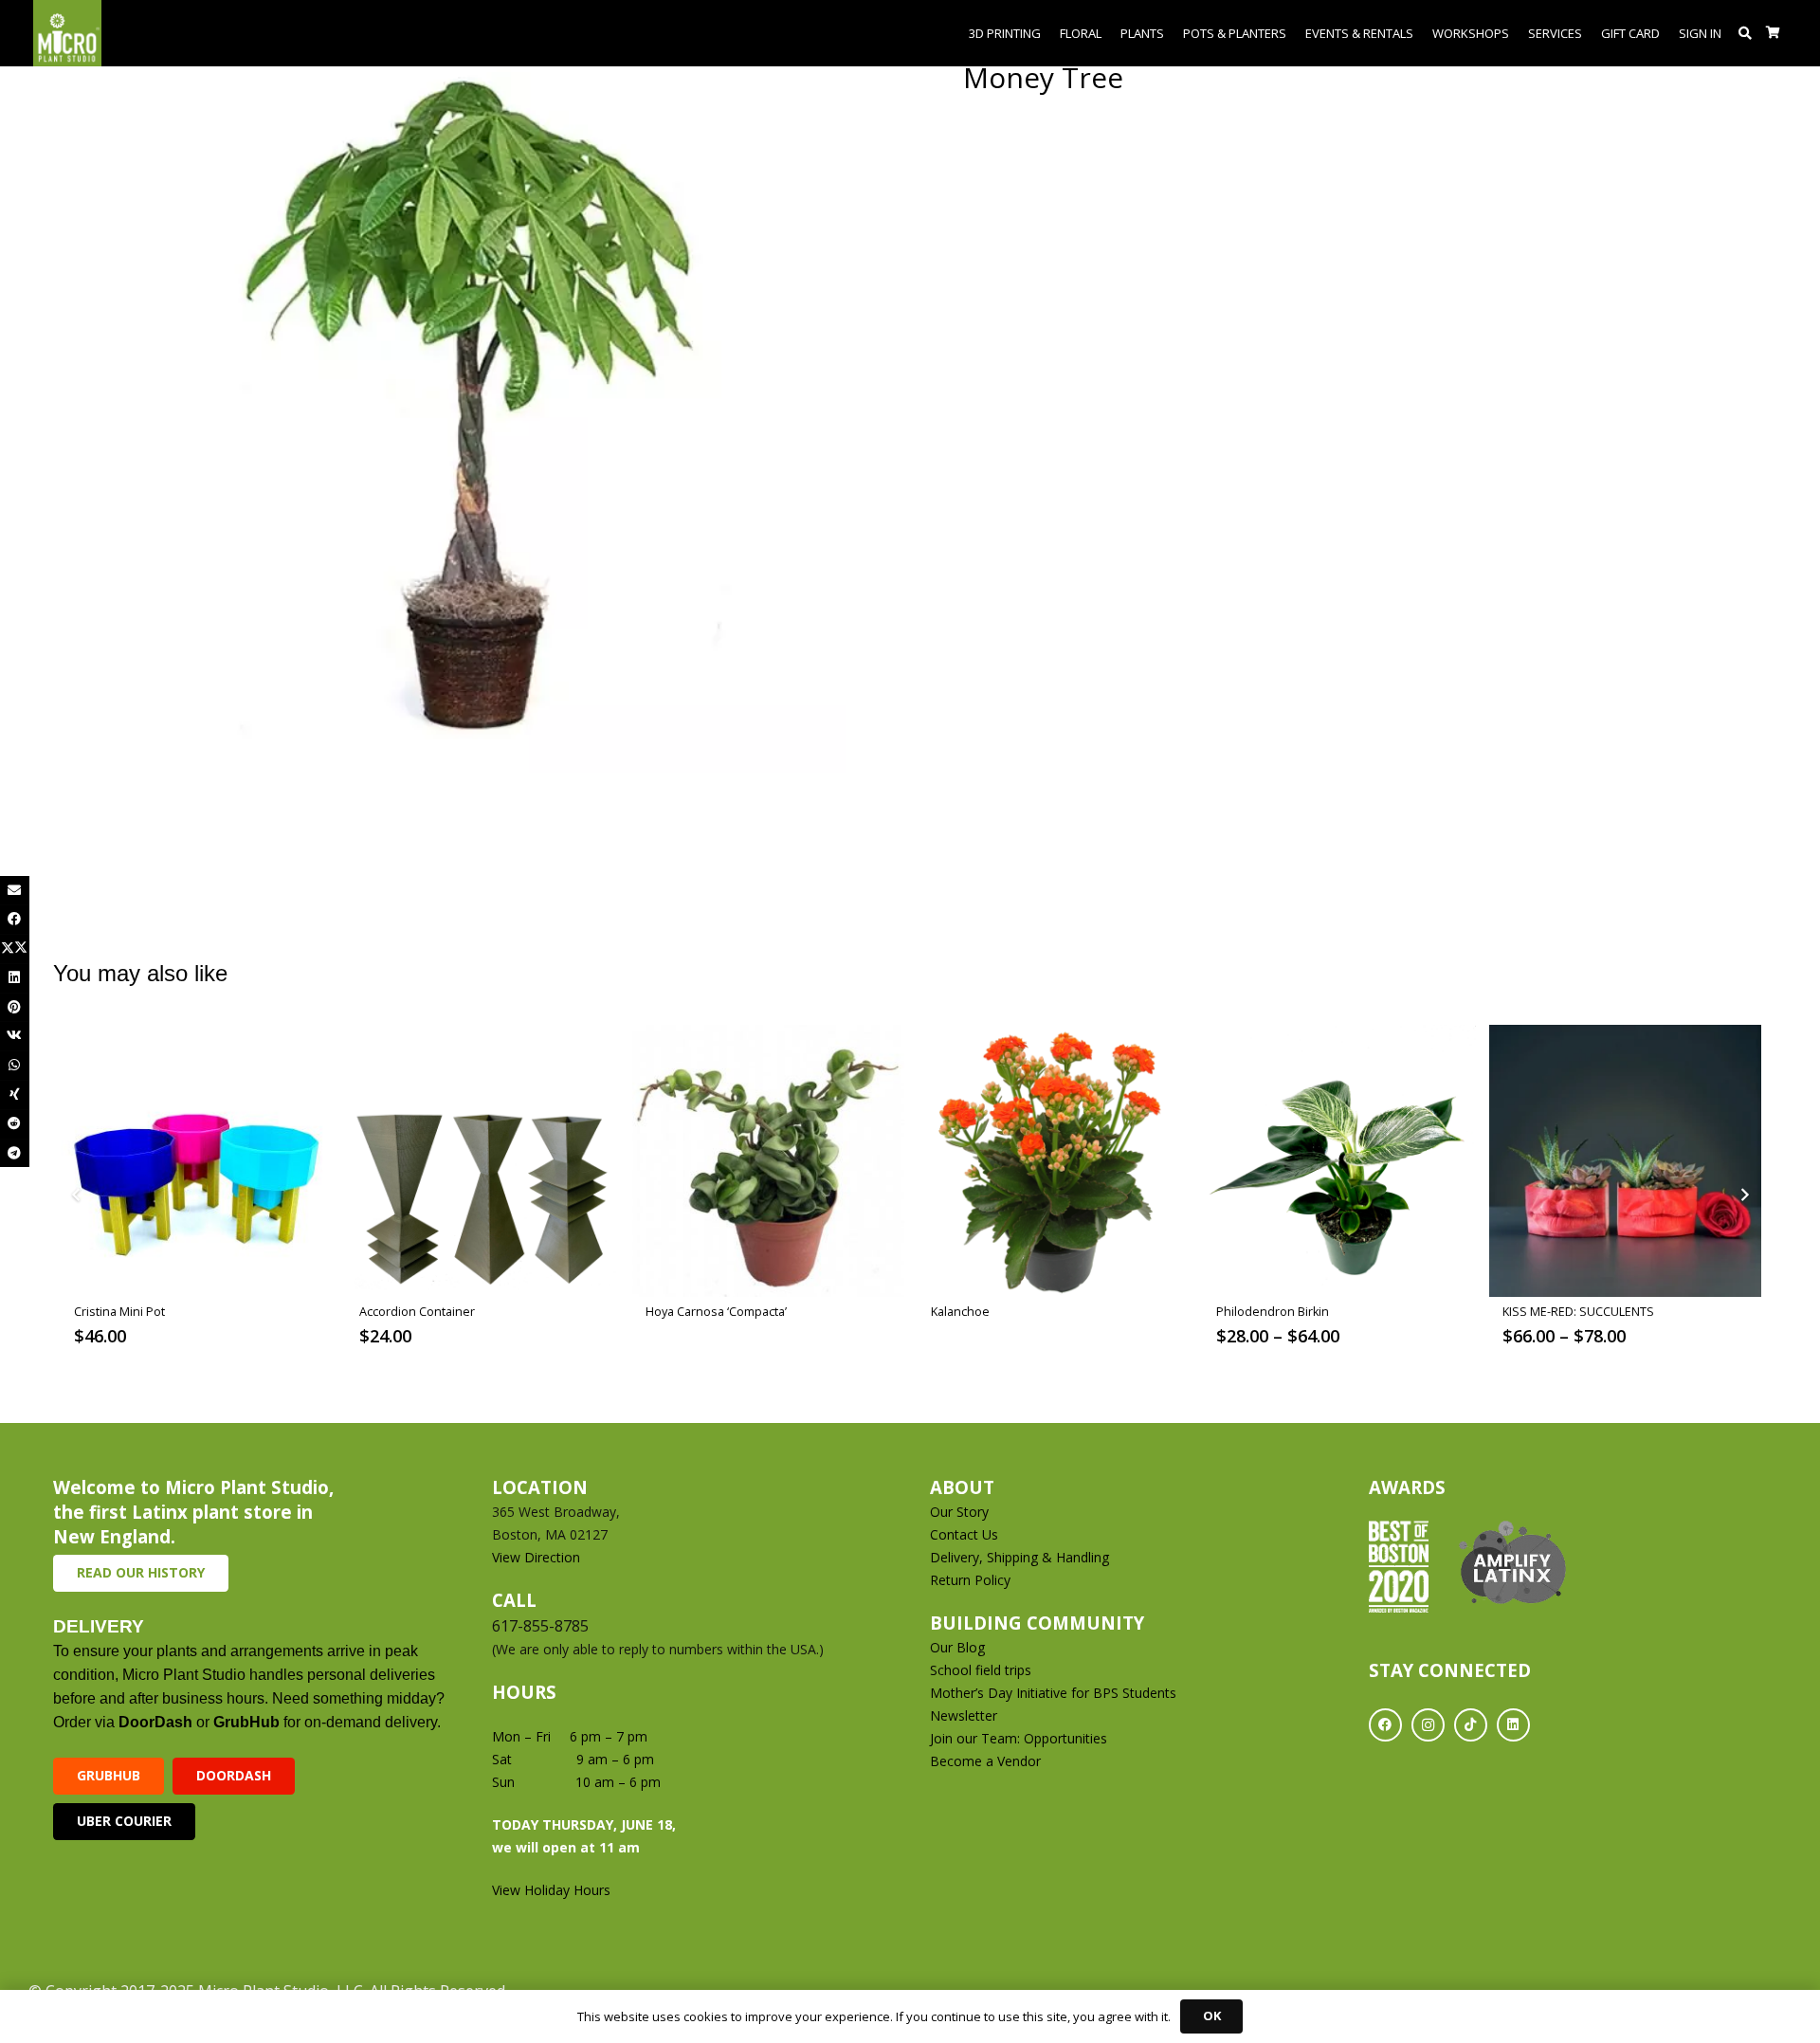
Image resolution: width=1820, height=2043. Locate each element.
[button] (1746, 33)
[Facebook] (1385, 1725)
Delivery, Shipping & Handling (1021, 1557)
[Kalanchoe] (1054, 1161)
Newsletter (964, 1715)
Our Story (959, 1512)
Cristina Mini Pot (119, 1312)
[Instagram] (1428, 1725)
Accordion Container (417, 1312)
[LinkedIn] (1513, 1725)
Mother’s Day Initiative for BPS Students (1053, 1693)
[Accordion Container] (482, 1161)
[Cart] (1773, 33)
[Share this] (15, 919)
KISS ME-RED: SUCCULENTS (1578, 1312)
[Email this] (15, 891)
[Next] (1744, 1195)
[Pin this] (15, 1007)
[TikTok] (1471, 1725)
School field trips (981, 1670)
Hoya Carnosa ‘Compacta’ (716, 1312)
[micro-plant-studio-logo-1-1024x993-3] (67, 33)
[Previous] (76, 1195)
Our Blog (957, 1647)
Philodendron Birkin (1273, 1312)
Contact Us (964, 1534)
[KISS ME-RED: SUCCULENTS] (1625, 1161)
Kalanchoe (960, 1312)
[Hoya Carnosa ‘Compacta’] (768, 1161)
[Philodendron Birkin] (1339, 1161)
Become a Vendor (985, 1761)
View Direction (536, 1557)
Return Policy (970, 1580)
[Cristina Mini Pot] (197, 1161)
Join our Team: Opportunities (1019, 1738)
